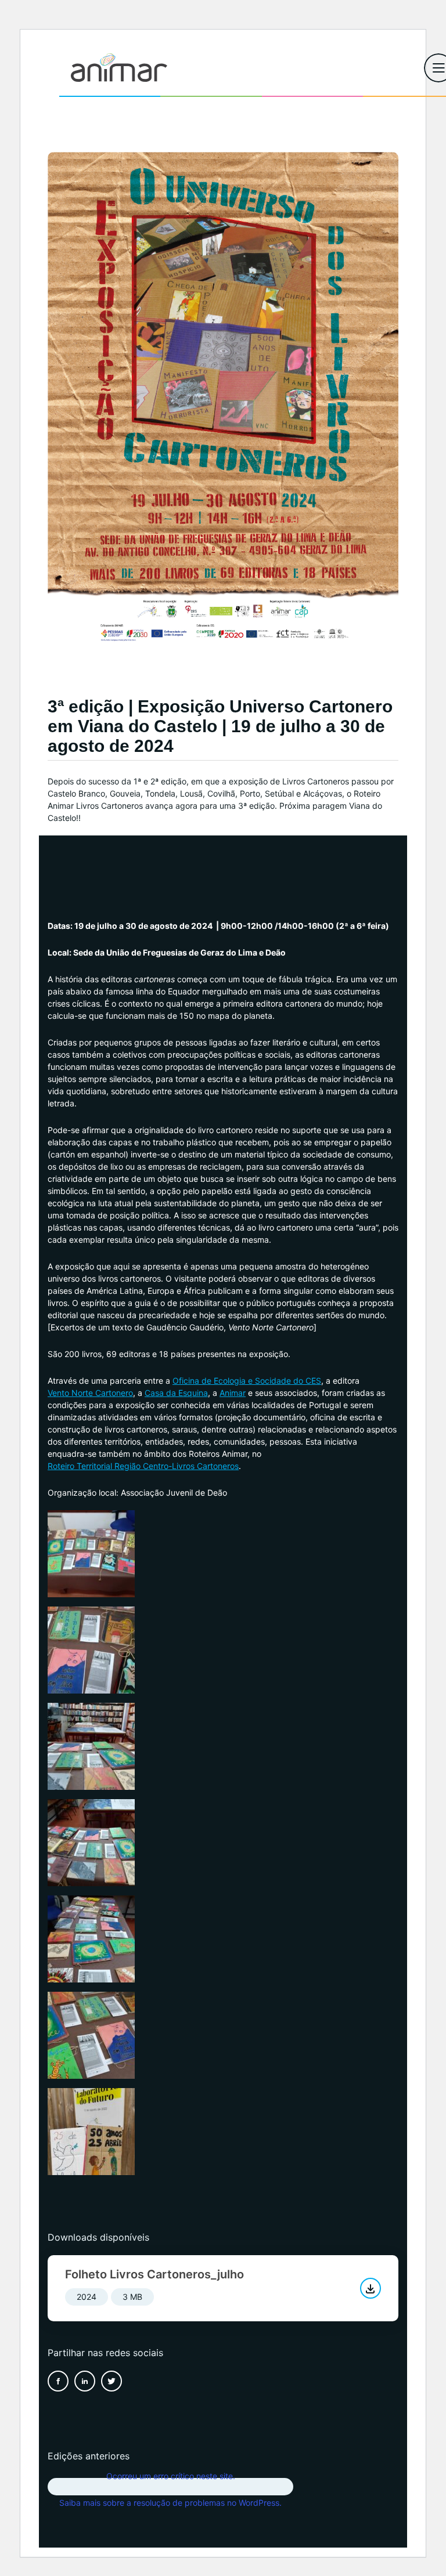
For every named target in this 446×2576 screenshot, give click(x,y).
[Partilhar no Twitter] (111, 2381)
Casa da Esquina (176, 1393)
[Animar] (119, 68)
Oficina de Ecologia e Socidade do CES (247, 1381)
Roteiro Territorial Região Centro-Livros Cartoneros (143, 1466)
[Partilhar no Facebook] (58, 2381)
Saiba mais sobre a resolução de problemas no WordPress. (170, 2503)
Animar (233, 1393)
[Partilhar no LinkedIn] (85, 2381)
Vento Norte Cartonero (90, 1393)
